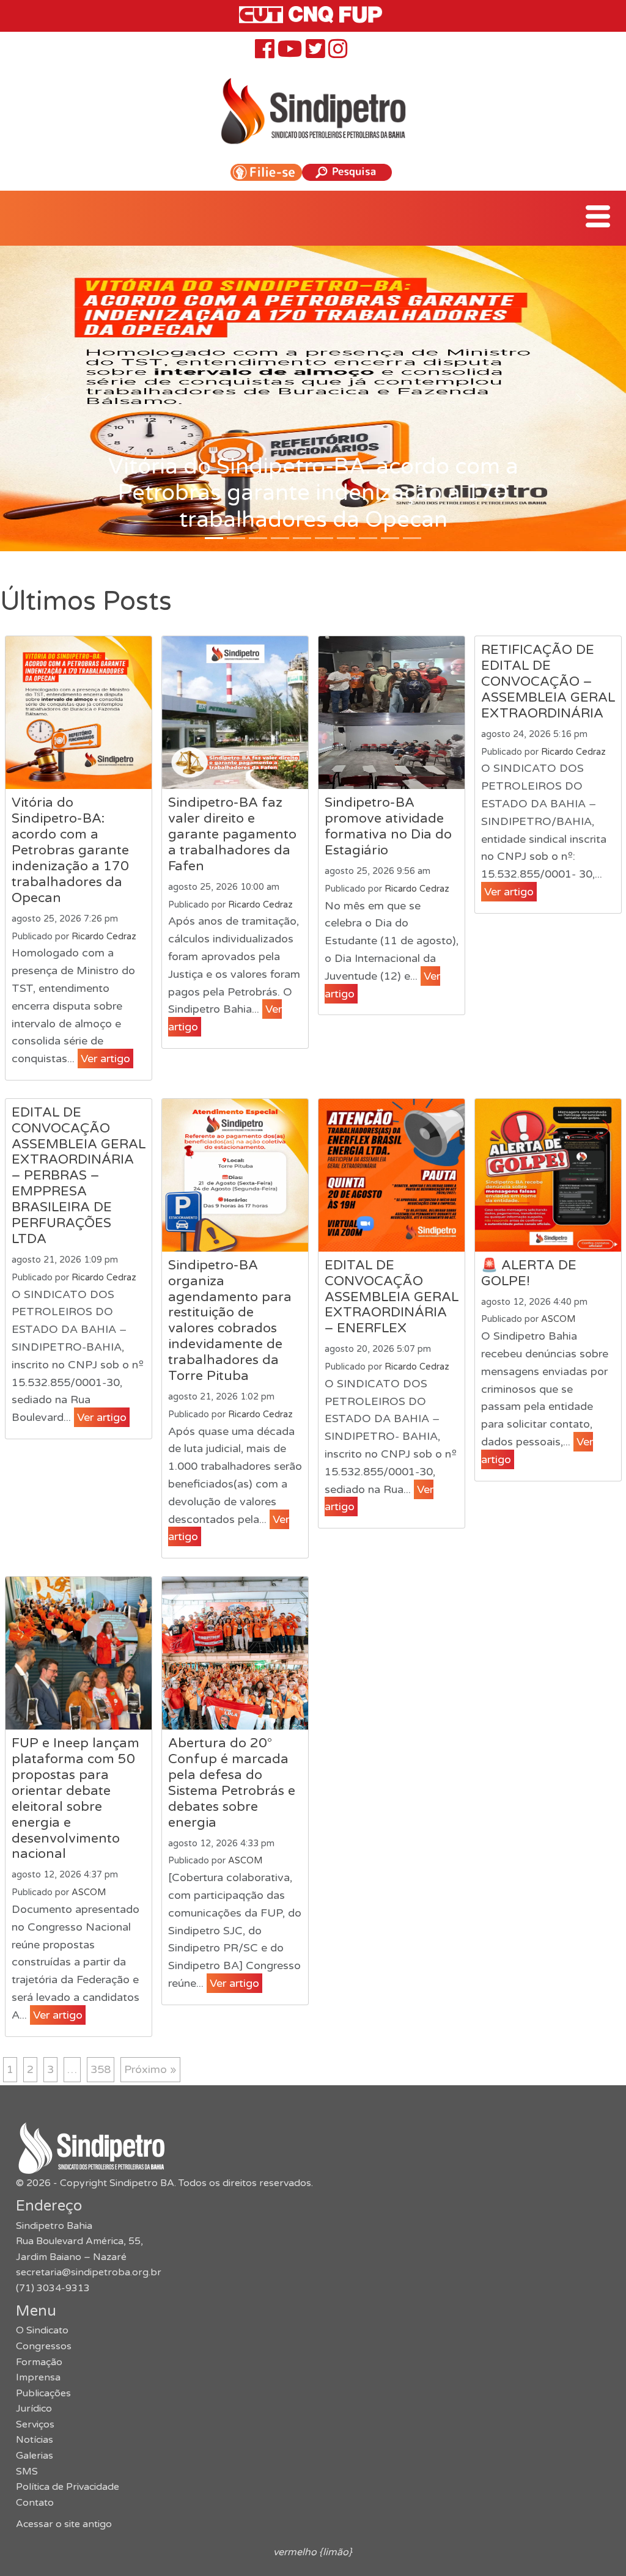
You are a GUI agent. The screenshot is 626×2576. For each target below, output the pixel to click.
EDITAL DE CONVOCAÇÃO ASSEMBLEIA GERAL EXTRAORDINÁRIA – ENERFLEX (392, 1297)
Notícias (35, 2440)
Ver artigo (105, 1059)
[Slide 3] (280, 538)
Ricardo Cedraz (104, 937)
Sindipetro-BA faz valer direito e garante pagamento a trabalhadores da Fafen (232, 834)
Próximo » (150, 2069)
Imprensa (38, 2377)
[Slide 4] (302, 538)
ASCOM (558, 1319)
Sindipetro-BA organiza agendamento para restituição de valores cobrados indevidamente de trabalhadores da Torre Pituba (230, 1320)
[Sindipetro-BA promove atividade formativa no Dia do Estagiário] (392, 713)
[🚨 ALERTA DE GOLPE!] (548, 1175)
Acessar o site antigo (64, 2524)
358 (101, 2069)
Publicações (43, 2393)
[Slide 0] (214, 538)
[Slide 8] (390, 538)
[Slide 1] (236, 538)
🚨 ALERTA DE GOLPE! (529, 1273)
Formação (39, 2362)
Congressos (44, 2346)
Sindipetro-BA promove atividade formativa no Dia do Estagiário (388, 826)
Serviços (35, 2424)
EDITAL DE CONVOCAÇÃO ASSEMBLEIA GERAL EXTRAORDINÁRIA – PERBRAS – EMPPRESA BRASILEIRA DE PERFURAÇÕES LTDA (79, 1176)
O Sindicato (42, 2330)
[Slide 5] (324, 538)
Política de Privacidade (68, 2487)
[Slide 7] (368, 538)
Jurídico (34, 2409)
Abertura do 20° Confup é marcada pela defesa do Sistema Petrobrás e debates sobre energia (232, 1783)
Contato (35, 2503)
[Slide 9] (412, 538)
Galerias (35, 2456)
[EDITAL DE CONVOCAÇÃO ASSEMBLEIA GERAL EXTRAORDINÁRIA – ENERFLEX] (392, 1175)
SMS (27, 2471)
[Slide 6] (346, 538)
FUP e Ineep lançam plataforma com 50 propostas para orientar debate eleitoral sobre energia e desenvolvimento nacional (75, 1798)
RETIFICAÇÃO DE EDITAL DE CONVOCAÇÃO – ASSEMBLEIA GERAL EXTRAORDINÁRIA (548, 681)
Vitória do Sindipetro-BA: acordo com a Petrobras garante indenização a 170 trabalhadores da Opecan (70, 850)
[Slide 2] (258, 538)
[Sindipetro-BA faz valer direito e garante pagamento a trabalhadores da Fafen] (235, 713)
